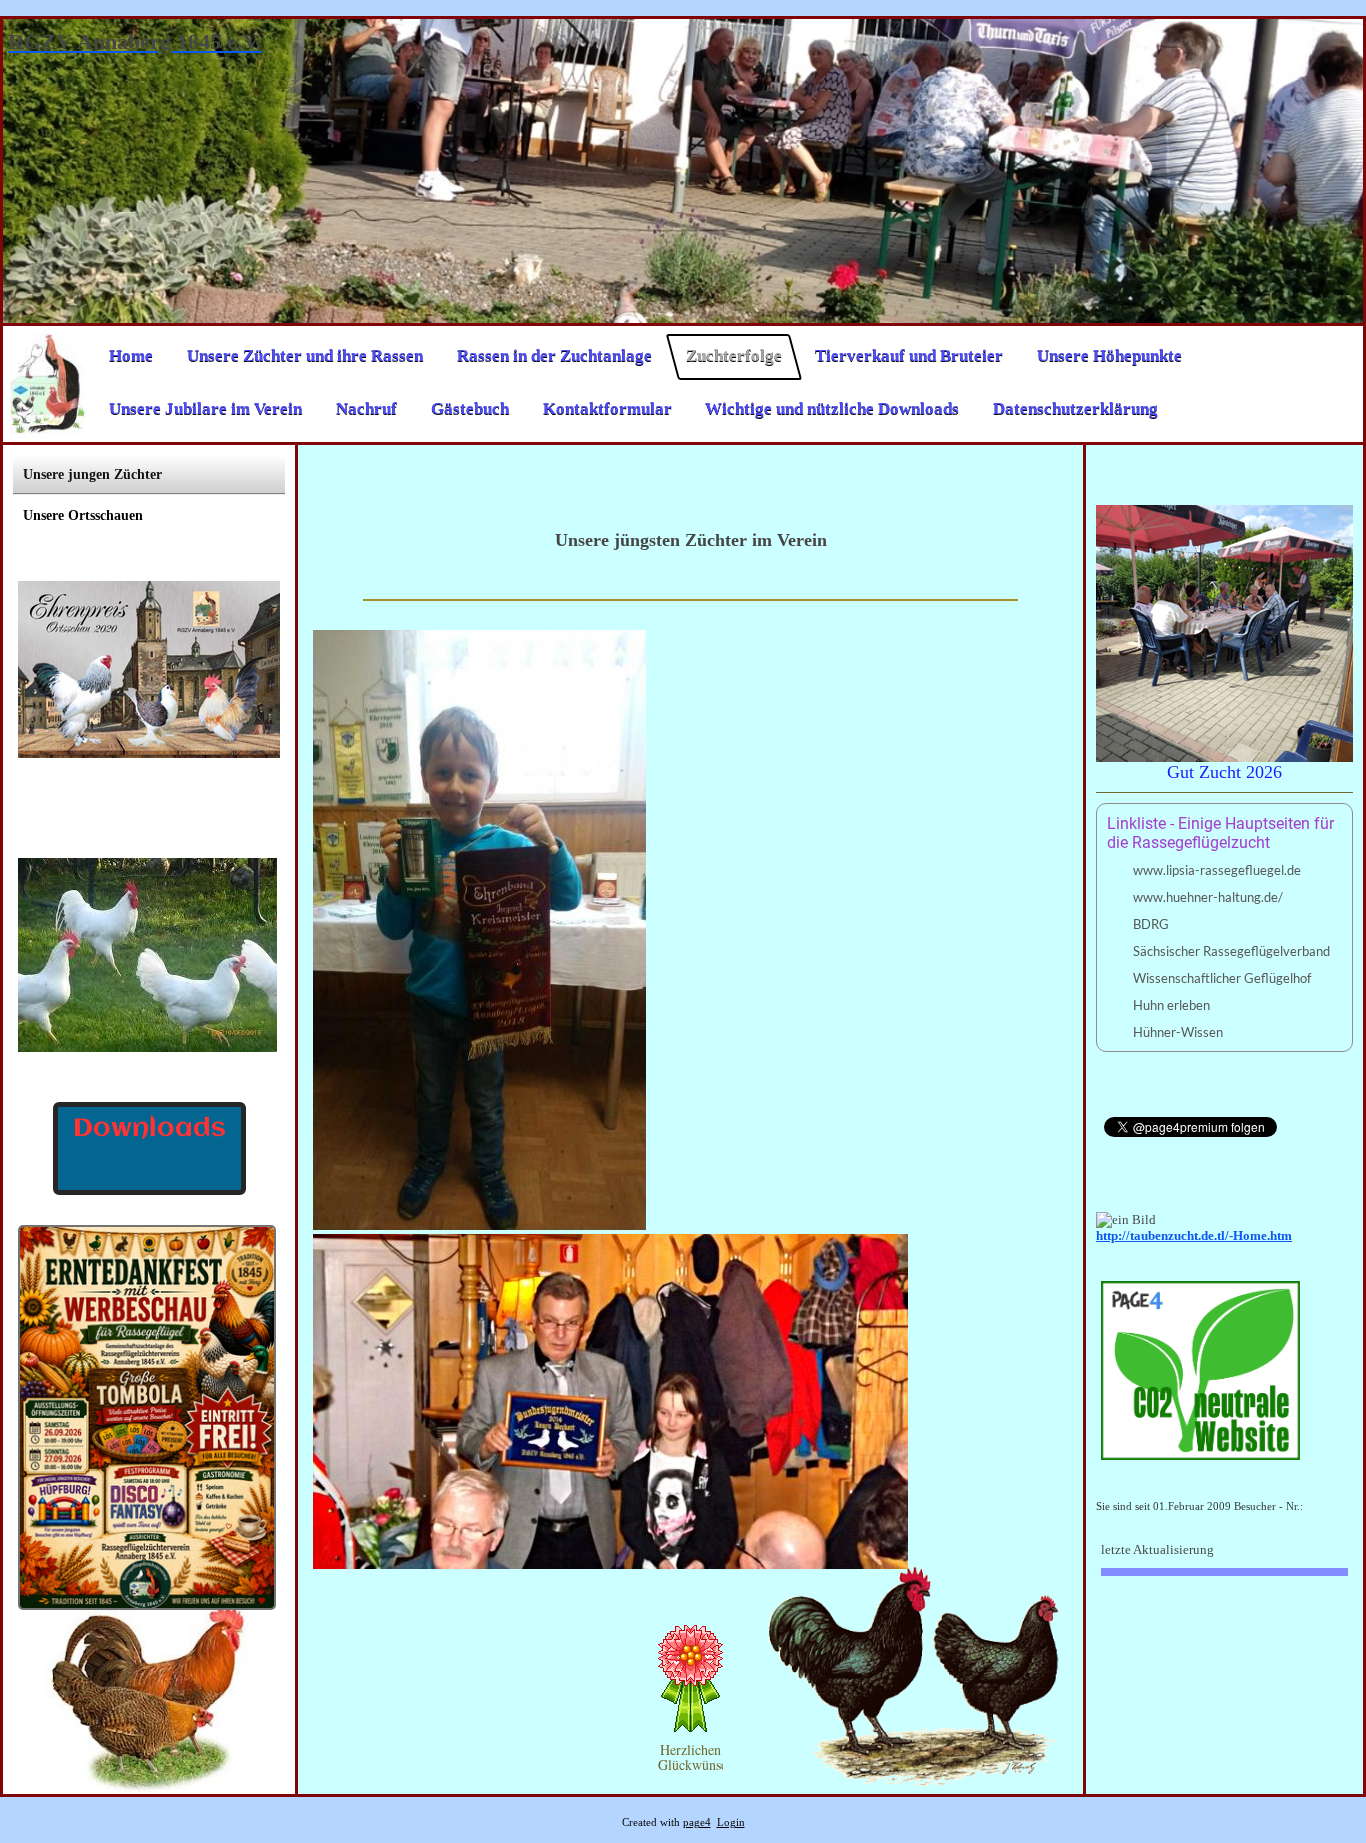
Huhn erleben (1171, 1005)
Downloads (149, 1129)
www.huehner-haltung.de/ (1208, 897)
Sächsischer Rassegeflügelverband (1231, 951)
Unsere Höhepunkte (1109, 356)
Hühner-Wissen (1178, 1032)
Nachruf (366, 408)
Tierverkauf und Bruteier (909, 356)
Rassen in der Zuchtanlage (554, 356)
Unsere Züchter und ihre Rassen (305, 356)
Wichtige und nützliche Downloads (832, 408)
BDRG (1151, 924)
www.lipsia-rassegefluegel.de (1217, 870)
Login (731, 1822)
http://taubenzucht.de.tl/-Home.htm (1194, 1235)
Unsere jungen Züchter (92, 474)
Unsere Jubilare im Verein (205, 408)
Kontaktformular (606, 408)
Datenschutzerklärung (1075, 408)
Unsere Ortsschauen (83, 515)
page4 (697, 1822)
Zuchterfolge (733, 356)
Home (131, 356)
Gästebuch (470, 408)
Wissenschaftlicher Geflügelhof (1222, 978)
